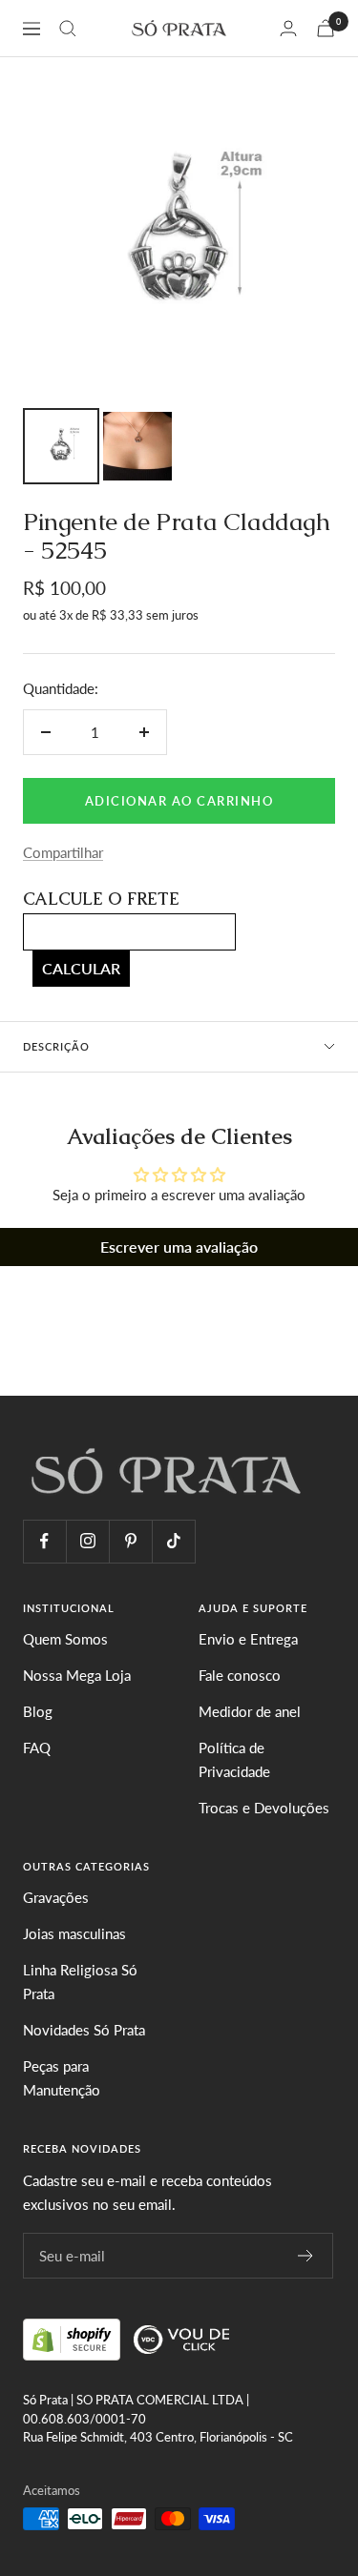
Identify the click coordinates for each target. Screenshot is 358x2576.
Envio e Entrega (248, 1639)
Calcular (81, 968)
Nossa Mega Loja (77, 1675)
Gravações (56, 1897)
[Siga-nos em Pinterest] (130, 1541)
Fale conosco (240, 1675)
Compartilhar (63, 852)
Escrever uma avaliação (179, 1247)
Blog (38, 1711)
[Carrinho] (326, 28)
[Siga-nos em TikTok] (173, 1541)
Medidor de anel (250, 1711)
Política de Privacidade (234, 1760)
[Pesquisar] (68, 29)
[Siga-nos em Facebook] (44, 1541)
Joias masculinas (74, 1933)
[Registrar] (306, 2256)
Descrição (56, 1046)
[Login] (288, 28)
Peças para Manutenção (62, 2078)
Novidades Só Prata (84, 2030)
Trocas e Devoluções (264, 1808)
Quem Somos (65, 1639)
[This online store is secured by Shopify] (74, 2337)
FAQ (37, 1748)
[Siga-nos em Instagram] (87, 1541)
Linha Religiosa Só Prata (80, 1982)
